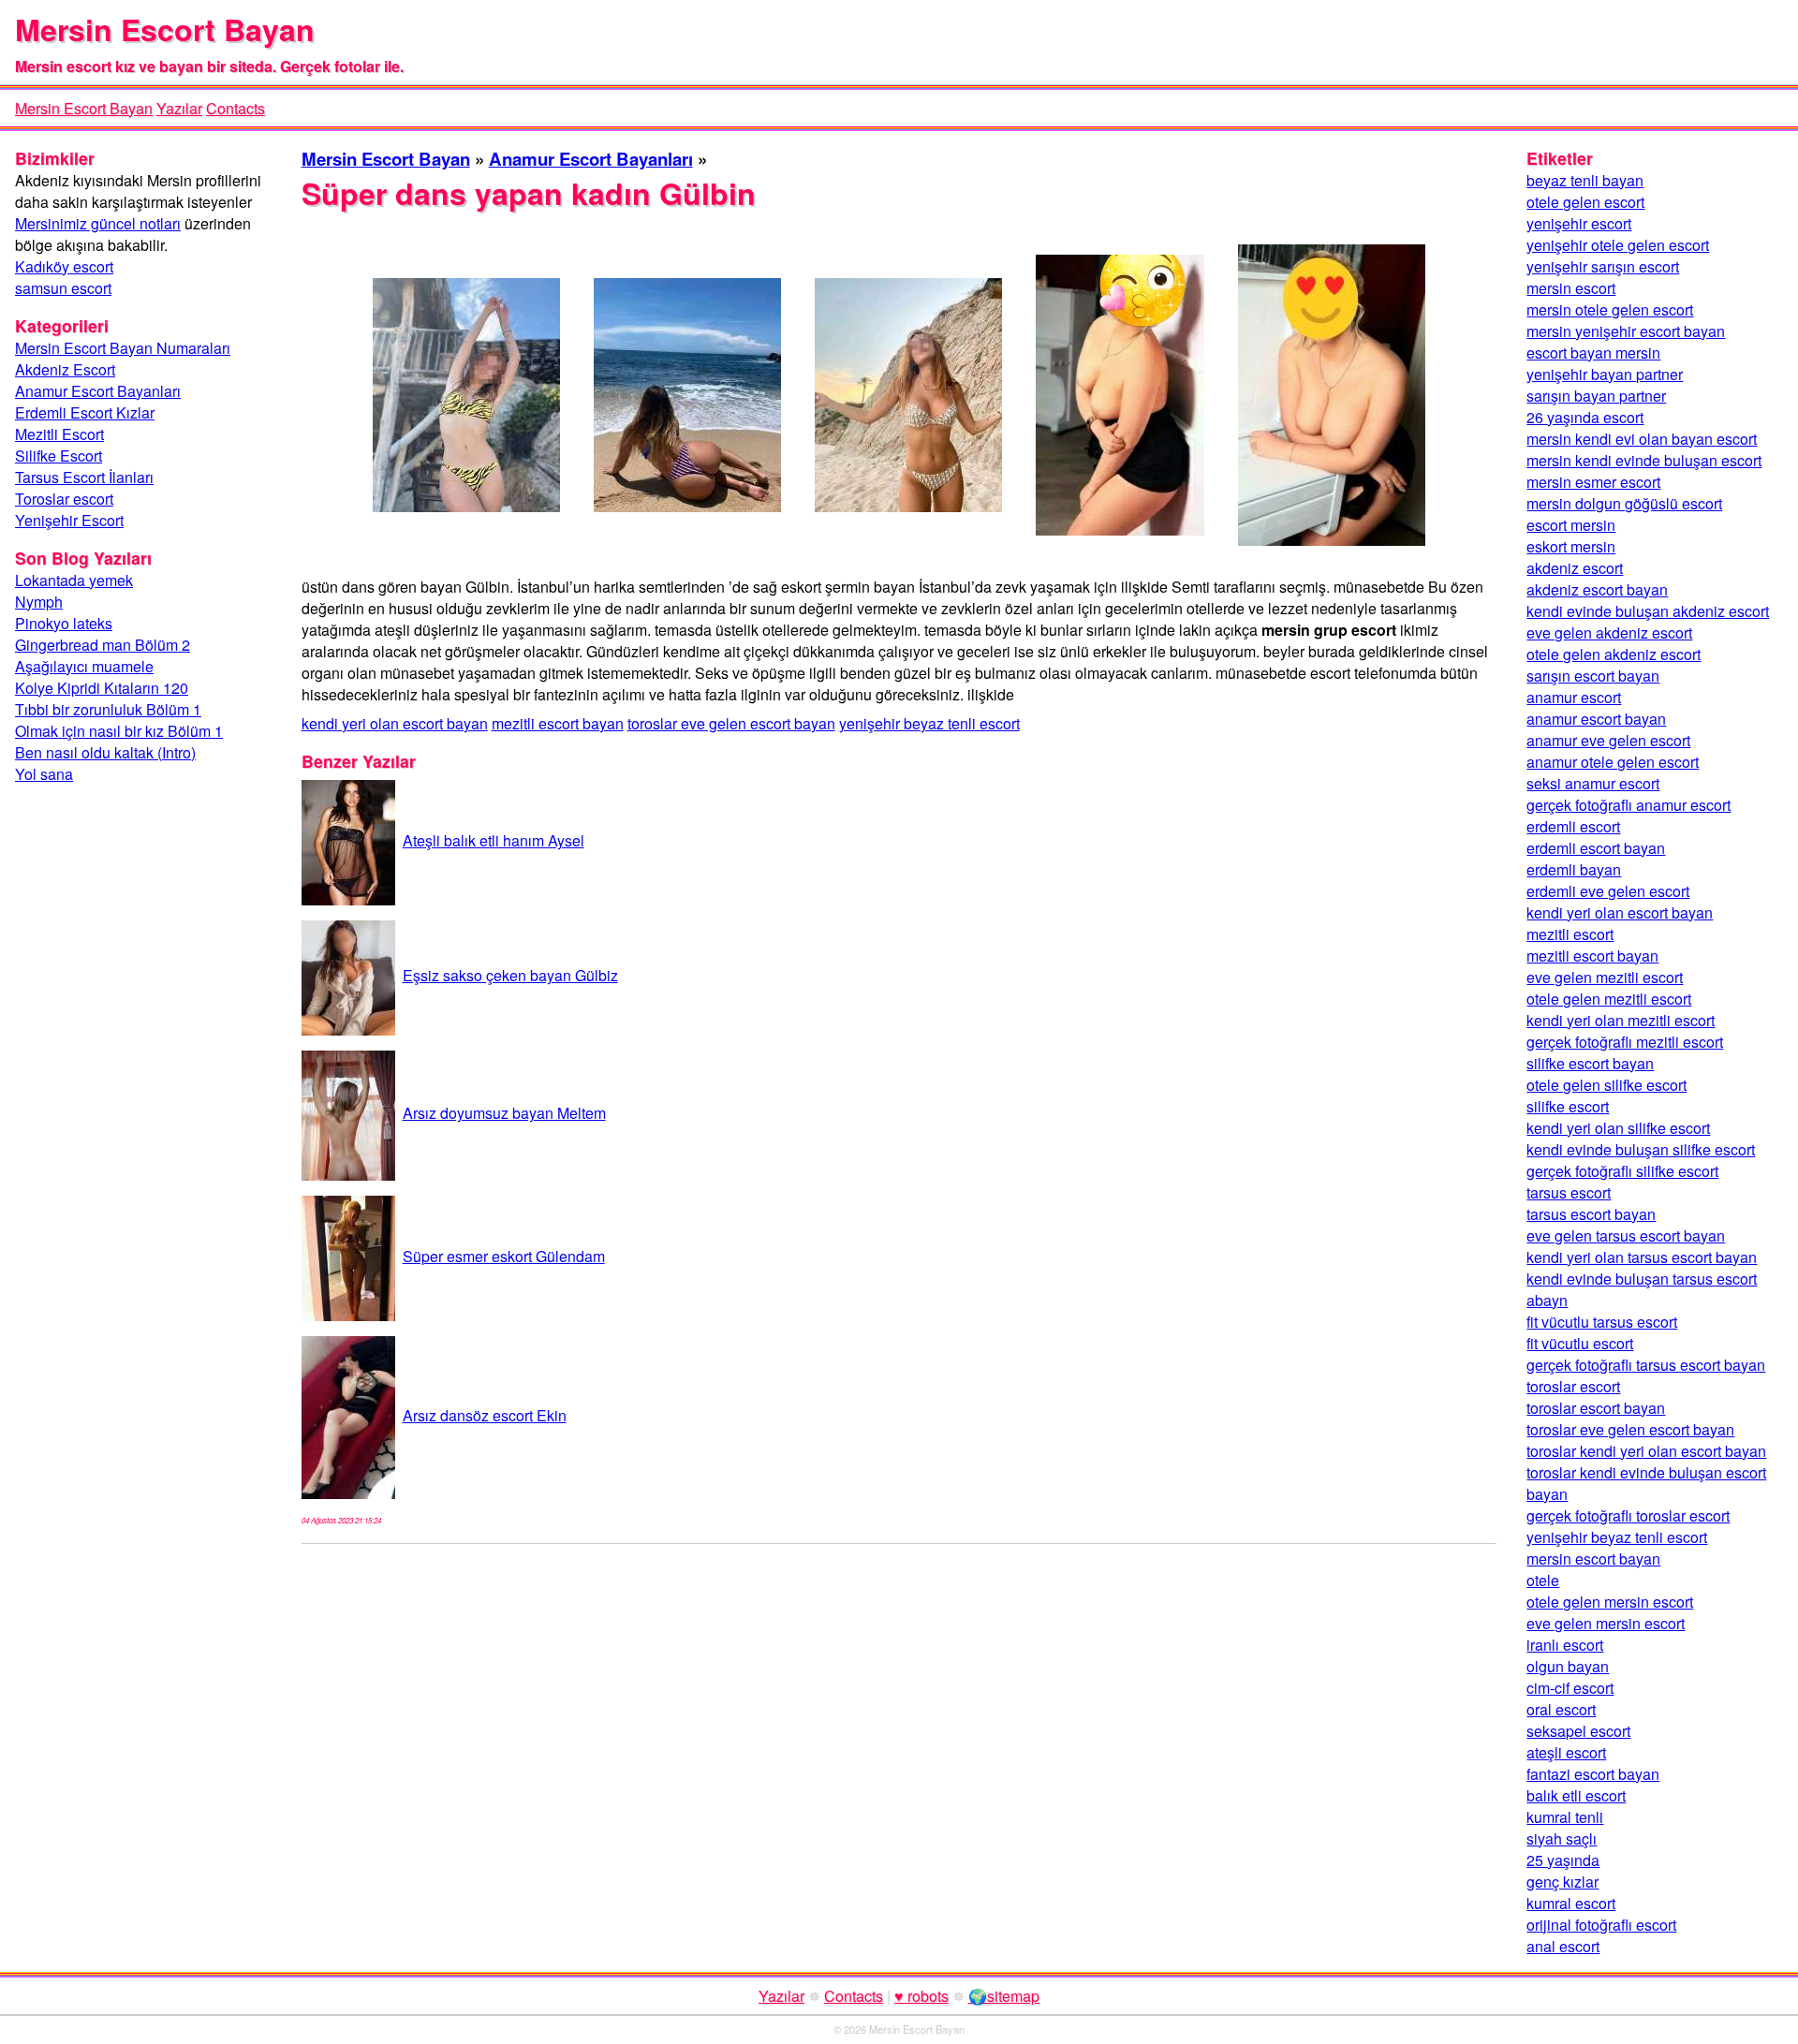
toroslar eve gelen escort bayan (731, 723)
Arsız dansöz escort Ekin (485, 1415)
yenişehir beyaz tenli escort (929, 723)
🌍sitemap (1004, 1996)
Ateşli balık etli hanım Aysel (494, 840)
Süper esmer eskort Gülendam (504, 1256)
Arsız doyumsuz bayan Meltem (504, 1113)
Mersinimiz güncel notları (98, 223)
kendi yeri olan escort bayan (395, 723)
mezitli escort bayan (558, 723)
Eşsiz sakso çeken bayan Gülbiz (510, 975)
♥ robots (921, 1996)
